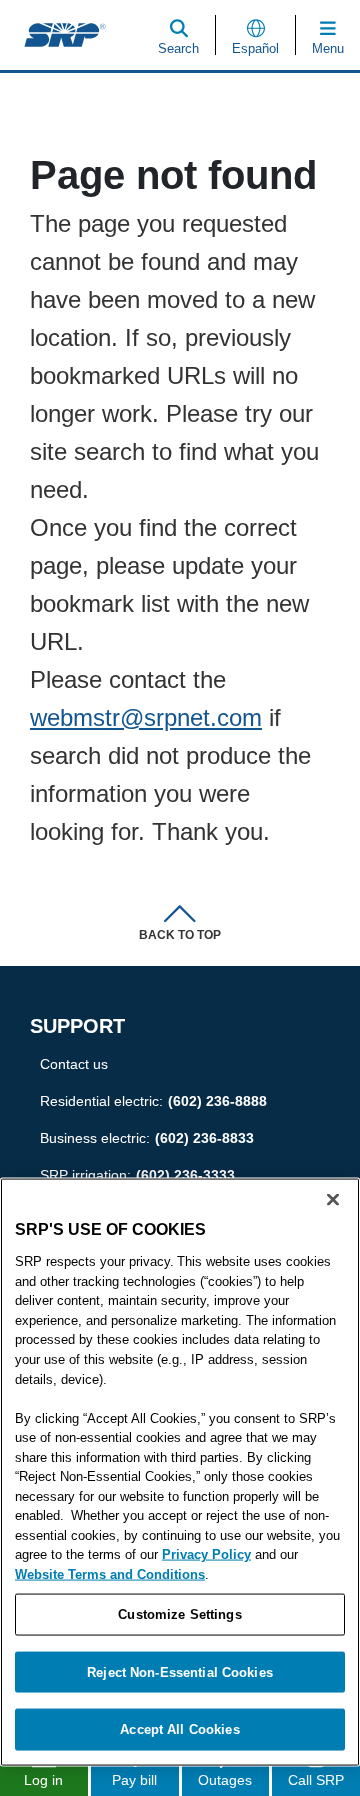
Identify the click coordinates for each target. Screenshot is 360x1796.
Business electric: (146, 1138)
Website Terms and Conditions (110, 1573)
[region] (180, 1472)
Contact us (74, 1064)
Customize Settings (179, 1614)
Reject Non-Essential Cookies (180, 1671)
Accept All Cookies (179, 1729)
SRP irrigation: (138, 1175)
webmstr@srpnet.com (150, 717)
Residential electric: (154, 1101)
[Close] (333, 1200)
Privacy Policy (206, 1554)
